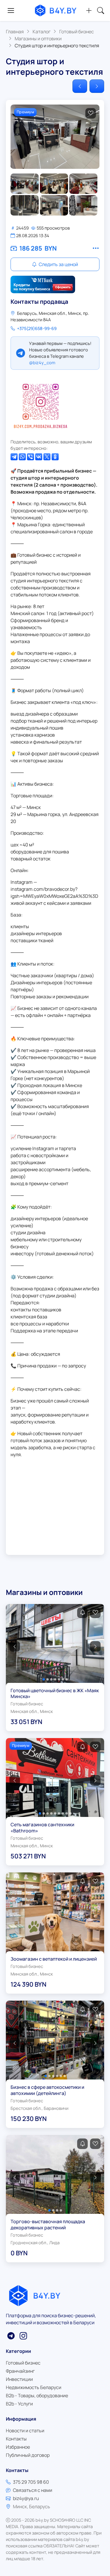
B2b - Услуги (19, 2404)
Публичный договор (28, 2455)
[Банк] (43, 284)
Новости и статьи (25, 2431)
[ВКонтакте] (39, 457)
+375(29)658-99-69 (37, 328)
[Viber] (31, 457)
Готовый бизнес (23, 2363)
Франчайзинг (20, 2371)
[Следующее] (97, 86)
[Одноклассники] (55, 457)
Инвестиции (19, 2379)
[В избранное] (91, 113)
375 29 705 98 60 (31, 2482)
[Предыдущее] (80, 86)
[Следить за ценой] (82, 1613)
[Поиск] (101, 11)
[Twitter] (47, 457)
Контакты (16, 2439)
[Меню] (11, 11)
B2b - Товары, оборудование (37, 2396)
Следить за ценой (58, 264)
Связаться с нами (33, 2490)
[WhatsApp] (22, 457)
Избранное (18, 2447)
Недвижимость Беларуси (34, 2387)
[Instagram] (40, 404)
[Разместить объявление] (89, 11)
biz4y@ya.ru (26, 2498)
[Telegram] (14, 457)
